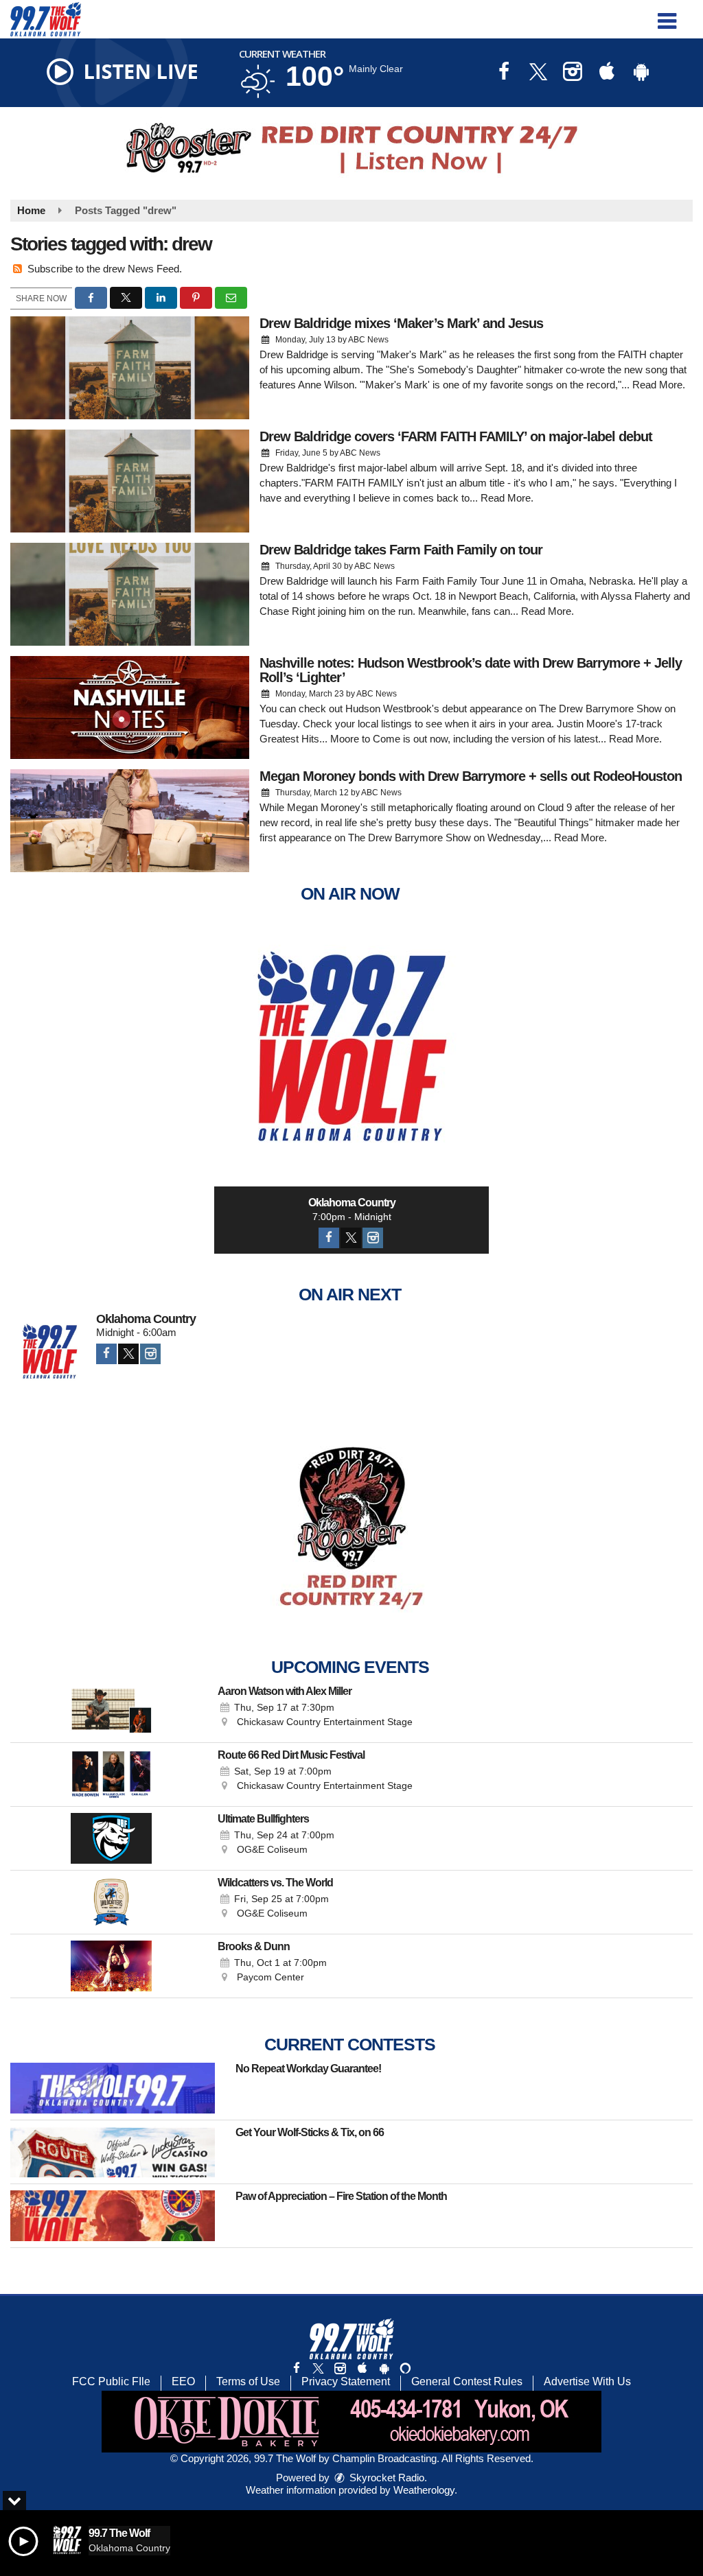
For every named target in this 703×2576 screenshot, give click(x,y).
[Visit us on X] (538, 73)
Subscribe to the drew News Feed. (105, 269)
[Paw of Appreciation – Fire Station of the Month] (113, 2216)
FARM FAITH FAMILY (354, 483)
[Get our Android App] (384, 2368)
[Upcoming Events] (111, 1711)
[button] (667, 16)
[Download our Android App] (641, 73)
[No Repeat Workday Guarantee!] (113, 2088)
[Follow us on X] (318, 2368)
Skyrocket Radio (385, 2478)
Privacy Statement (346, 2381)
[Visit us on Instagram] (573, 73)
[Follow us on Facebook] (297, 2368)
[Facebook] (329, 1238)
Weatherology (424, 2490)
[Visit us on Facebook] (504, 73)
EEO (183, 2381)
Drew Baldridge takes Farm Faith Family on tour (401, 550)
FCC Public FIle (111, 2381)
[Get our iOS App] (362, 2368)
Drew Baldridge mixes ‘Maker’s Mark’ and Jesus (401, 323)
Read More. (659, 385)
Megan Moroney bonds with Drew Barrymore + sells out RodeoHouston (471, 776)
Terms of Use (248, 2381)
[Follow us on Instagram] (340, 2368)
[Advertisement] (351, 148)
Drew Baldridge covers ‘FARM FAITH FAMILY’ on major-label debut (456, 436)
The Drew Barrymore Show (410, 838)
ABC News (368, 340)
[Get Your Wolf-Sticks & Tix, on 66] (113, 2152)
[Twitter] (351, 1238)
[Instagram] (373, 1238)
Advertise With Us (587, 2381)
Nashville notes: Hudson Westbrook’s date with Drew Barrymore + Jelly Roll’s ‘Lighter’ (471, 670)
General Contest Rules (467, 2381)
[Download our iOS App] (607, 73)
